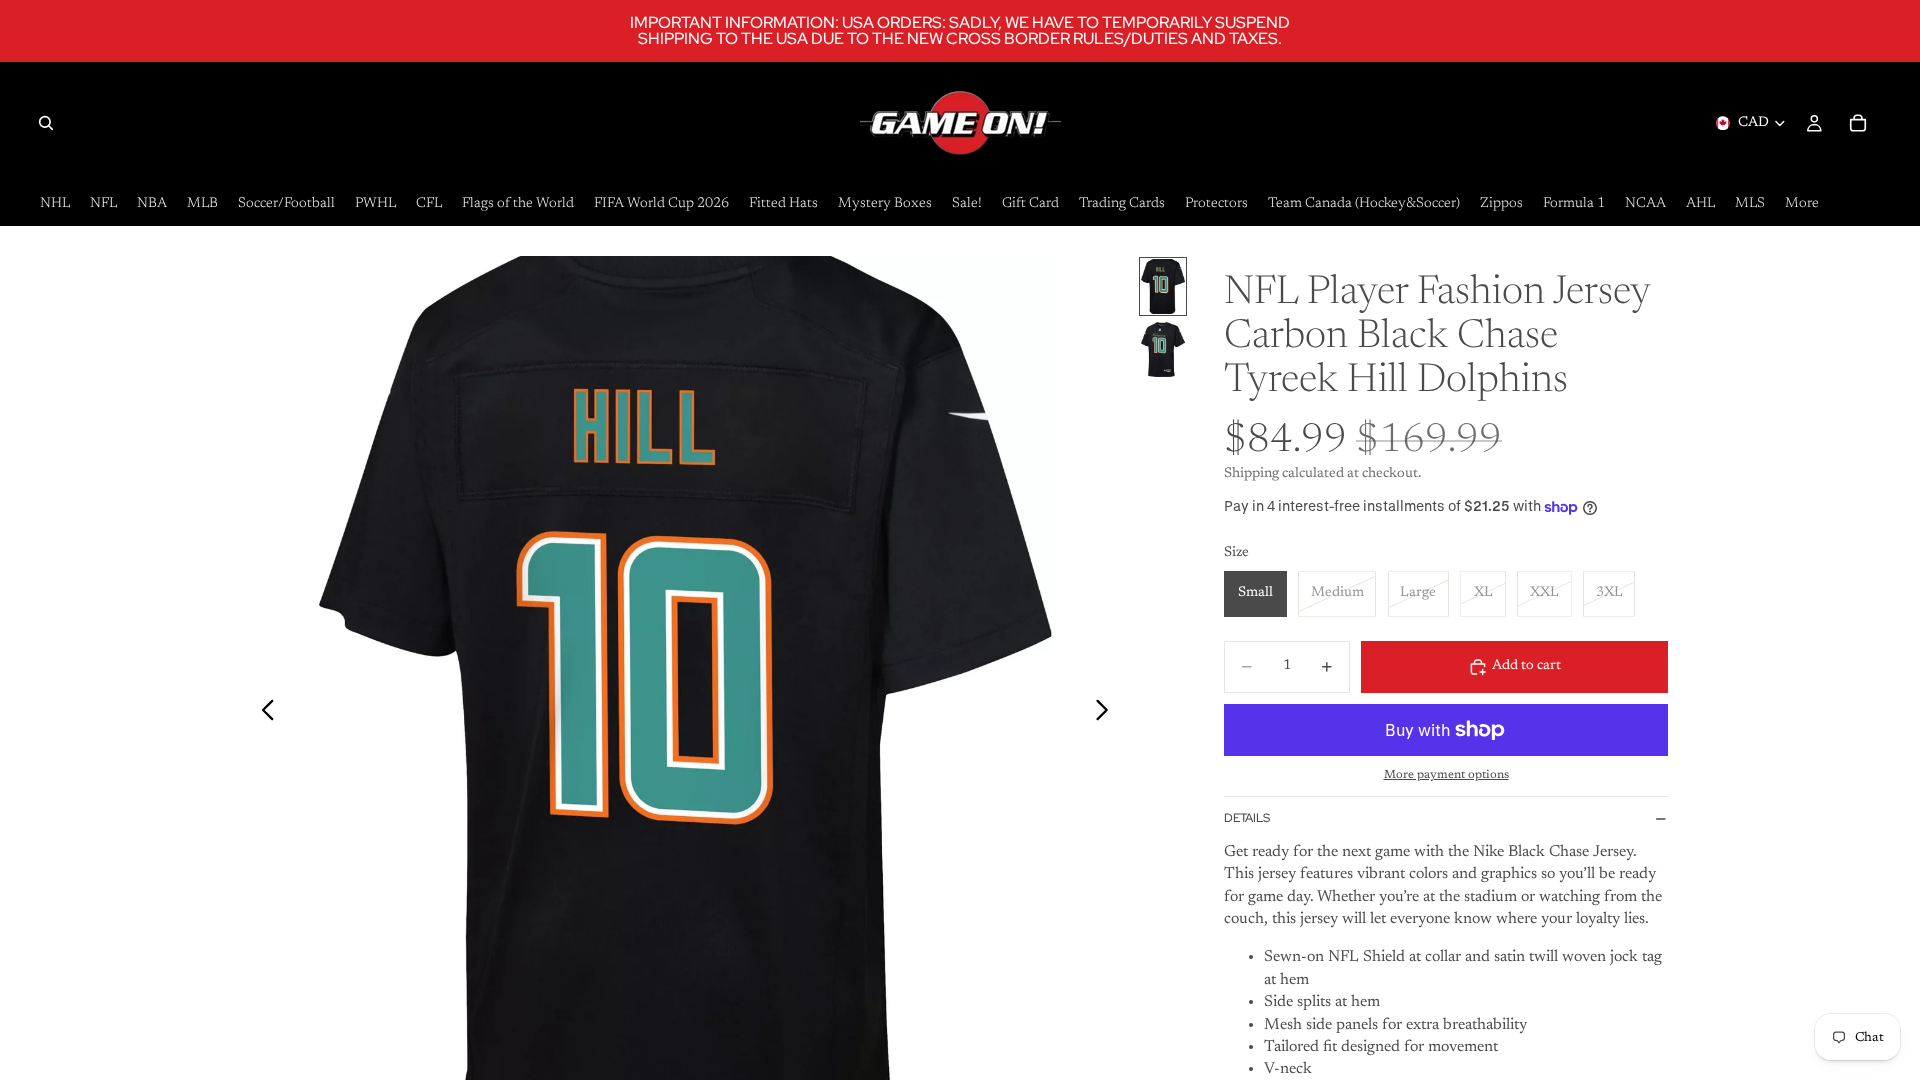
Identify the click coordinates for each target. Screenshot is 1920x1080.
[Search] (46, 123)
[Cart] (1858, 123)
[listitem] (1802, 204)
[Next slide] (1107, 714)
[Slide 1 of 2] (1163, 286)
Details (1247, 818)
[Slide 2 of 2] (1163, 349)
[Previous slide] (262, 714)
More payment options (1446, 775)
